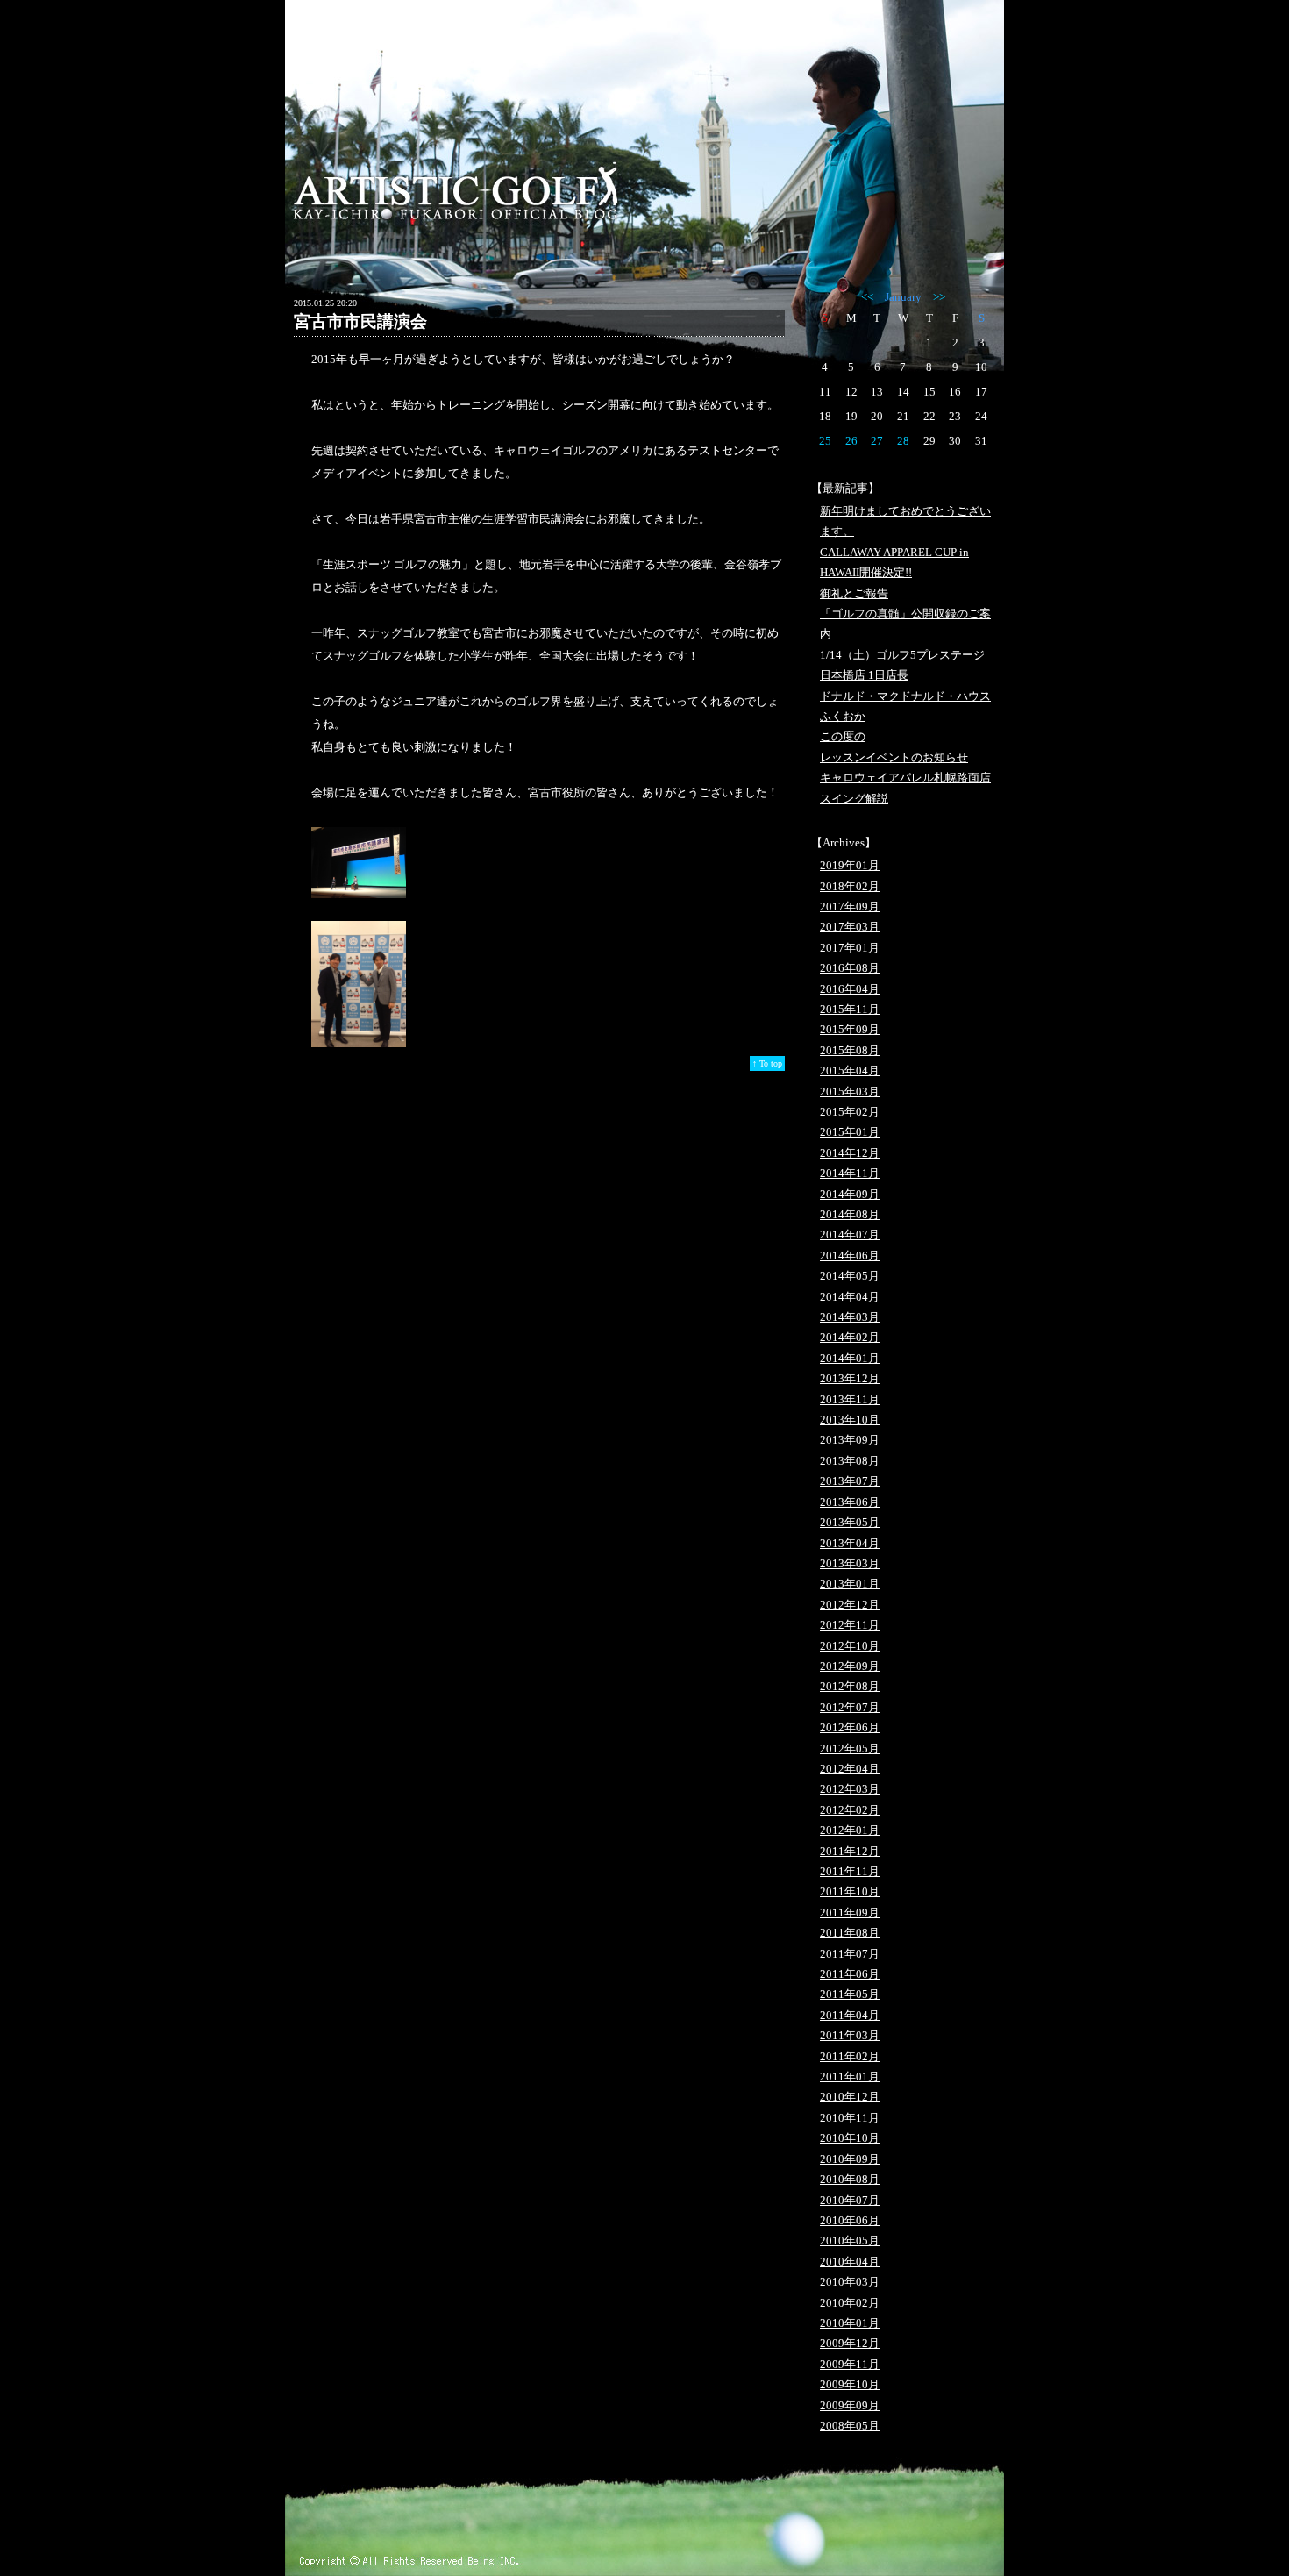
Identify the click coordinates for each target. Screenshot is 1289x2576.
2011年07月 (850, 1954)
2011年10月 (850, 1891)
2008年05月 (850, 2426)
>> (939, 297)
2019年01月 (850, 865)
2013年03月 (850, 1563)
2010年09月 (850, 2159)
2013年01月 (850, 1584)
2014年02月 (850, 1337)
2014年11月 (850, 1173)
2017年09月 (850, 906)
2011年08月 (850, 1933)
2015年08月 (850, 1050)
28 (903, 441)
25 (825, 441)
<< (867, 297)
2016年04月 (850, 989)
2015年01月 (850, 1132)
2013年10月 (850, 1420)
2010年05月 (850, 2241)
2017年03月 (850, 927)
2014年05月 (850, 1276)
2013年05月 (850, 1522)
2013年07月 (850, 1481)
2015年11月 (850, 1009)
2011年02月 (850, 2056)
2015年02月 (850, 1112)
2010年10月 (850, 2138)
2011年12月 (850, 1851)
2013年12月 (850, 1378)
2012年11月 (850, 1625)
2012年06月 (850, 1727)
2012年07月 (850, 1707)
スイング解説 (854, 799)
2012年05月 (850, 1748)
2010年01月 (850, 2323)
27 (877, 441)
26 (851, 441)
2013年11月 (850, 1399)
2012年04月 (850, 1769)
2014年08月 (850, 1214)
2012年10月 (850, 1646)
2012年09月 (850, 1666)
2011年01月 (850, 2076)
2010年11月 (850, 2118)
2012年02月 (850, 1810)
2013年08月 (850, 1461)
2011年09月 (850, 1912)
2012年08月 (850, 1686)
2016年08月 (850, 968)
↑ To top (767, 1063)
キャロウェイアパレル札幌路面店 (905, 778)
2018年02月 (850, 886)
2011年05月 (850, 1994)
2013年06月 (850, 1502)
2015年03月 (850, 1092)
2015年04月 (850, 1070)
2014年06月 (850, 1256)
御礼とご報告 (854, 593)
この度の (843, 736)
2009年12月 (850, 2343)
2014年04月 (850, 1297)
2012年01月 (850, 1830)
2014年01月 (850, 1358)
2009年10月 (850, 2384)
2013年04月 (850, 1543)
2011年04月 (850, 2015)
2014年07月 (850, 1234)
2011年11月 (850, 1871)
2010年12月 (850, 2097)
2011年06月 (850, 1974)
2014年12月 (850, 1153)
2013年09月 (850, 1440)
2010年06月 (850, 2220)
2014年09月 (850, 1194)
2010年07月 (850, 2200)
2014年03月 (850, 1317)
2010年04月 (850, 2262)
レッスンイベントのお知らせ (894, 757)
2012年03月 (850, 1789)
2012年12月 (850, 1605)
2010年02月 (850, 2303)
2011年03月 (850, 2035)
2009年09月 (850, 2405)
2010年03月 (850, 2282)
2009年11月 (850, 2364)
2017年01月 (850, 948)
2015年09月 (850, 1029)
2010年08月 (850, 2179)
